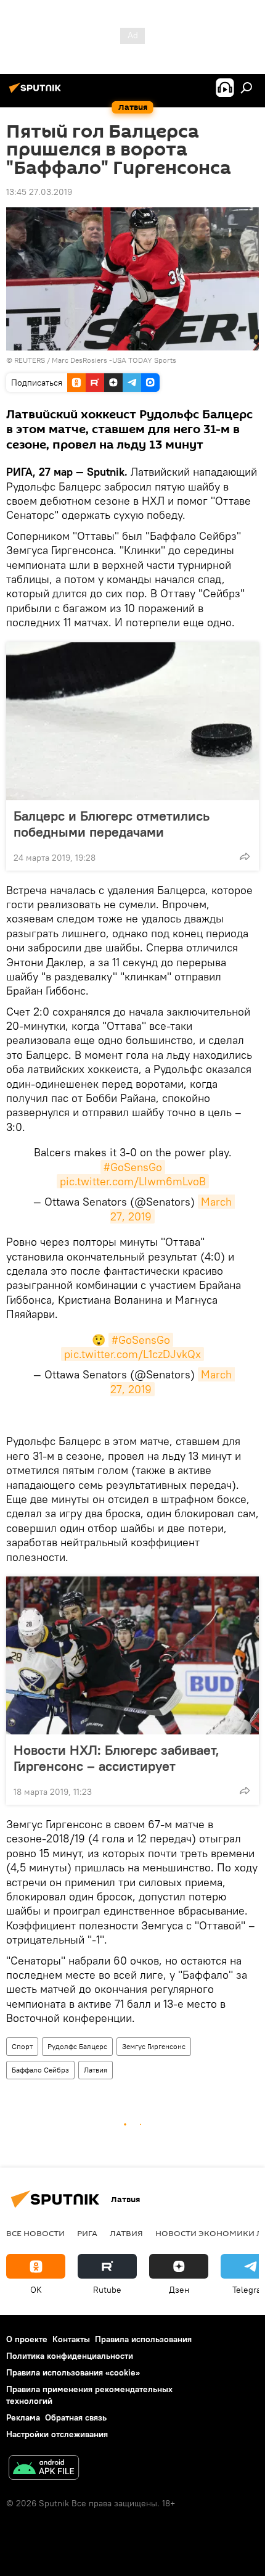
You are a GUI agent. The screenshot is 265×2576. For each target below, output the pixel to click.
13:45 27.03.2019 (39, 192)
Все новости (35, 2233)
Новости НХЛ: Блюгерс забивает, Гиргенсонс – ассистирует (116, 1758)
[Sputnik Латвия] (37, 93)
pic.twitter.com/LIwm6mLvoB (133, 1181)
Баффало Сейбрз (40, 2070)
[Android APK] (44, 2469)
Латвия (96, 2070)
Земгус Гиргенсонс (154, 2046)
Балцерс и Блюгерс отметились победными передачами (112, 824)
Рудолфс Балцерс (77, 2046)
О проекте (27, 2339)
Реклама (23, 2417)
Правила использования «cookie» (73, 2372)
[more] (245, 856)
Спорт (22, 2046)
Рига (87, 2233)
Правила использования (143, 2339)
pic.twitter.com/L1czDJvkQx (132, 1354)
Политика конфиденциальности (70, 2356)
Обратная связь (76, 2417)
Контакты (71, 2339)
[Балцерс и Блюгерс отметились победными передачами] (132, 721)
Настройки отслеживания (57, 2434)
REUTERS (30, 360)
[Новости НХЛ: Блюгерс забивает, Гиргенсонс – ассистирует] (132, 1655)
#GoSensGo (133, 1167)
